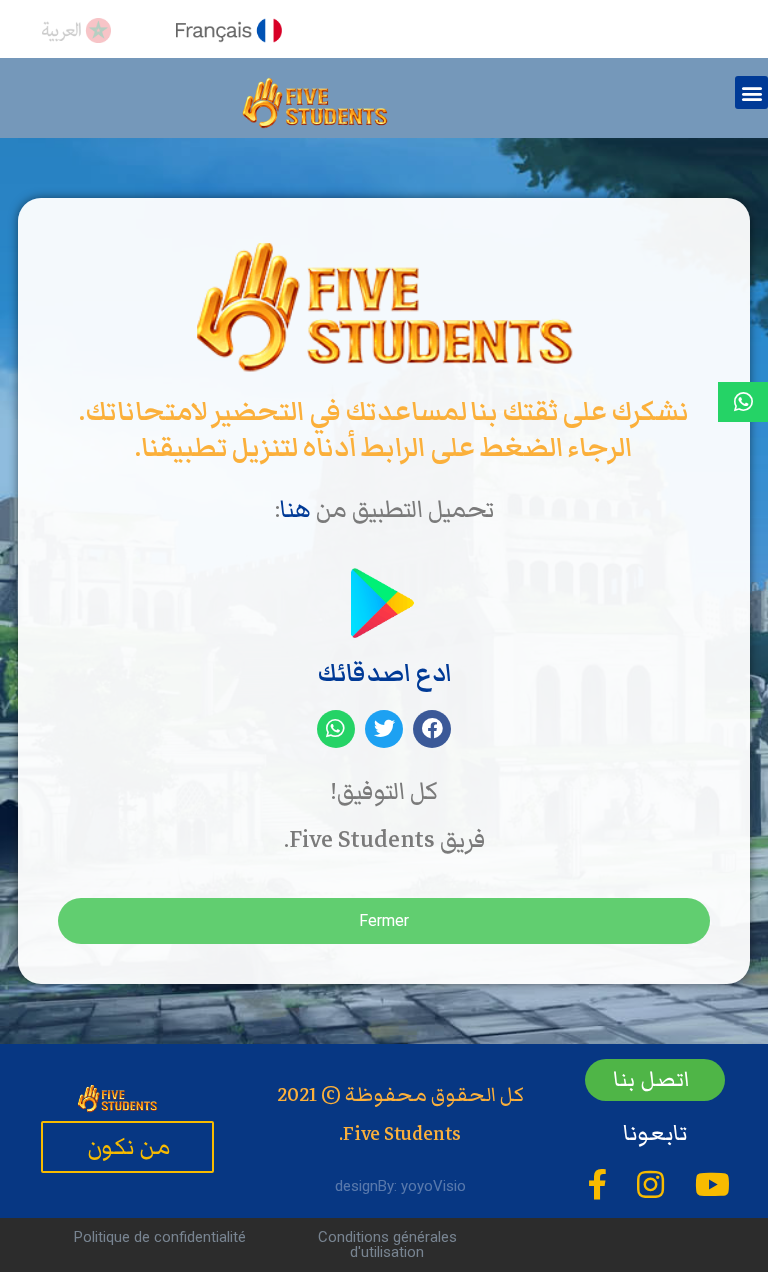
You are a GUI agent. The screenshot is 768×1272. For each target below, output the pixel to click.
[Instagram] (650, 1184)
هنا (295, 509)
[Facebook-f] (597, 1184)
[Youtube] (712, 1184)
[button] (751, 92)
